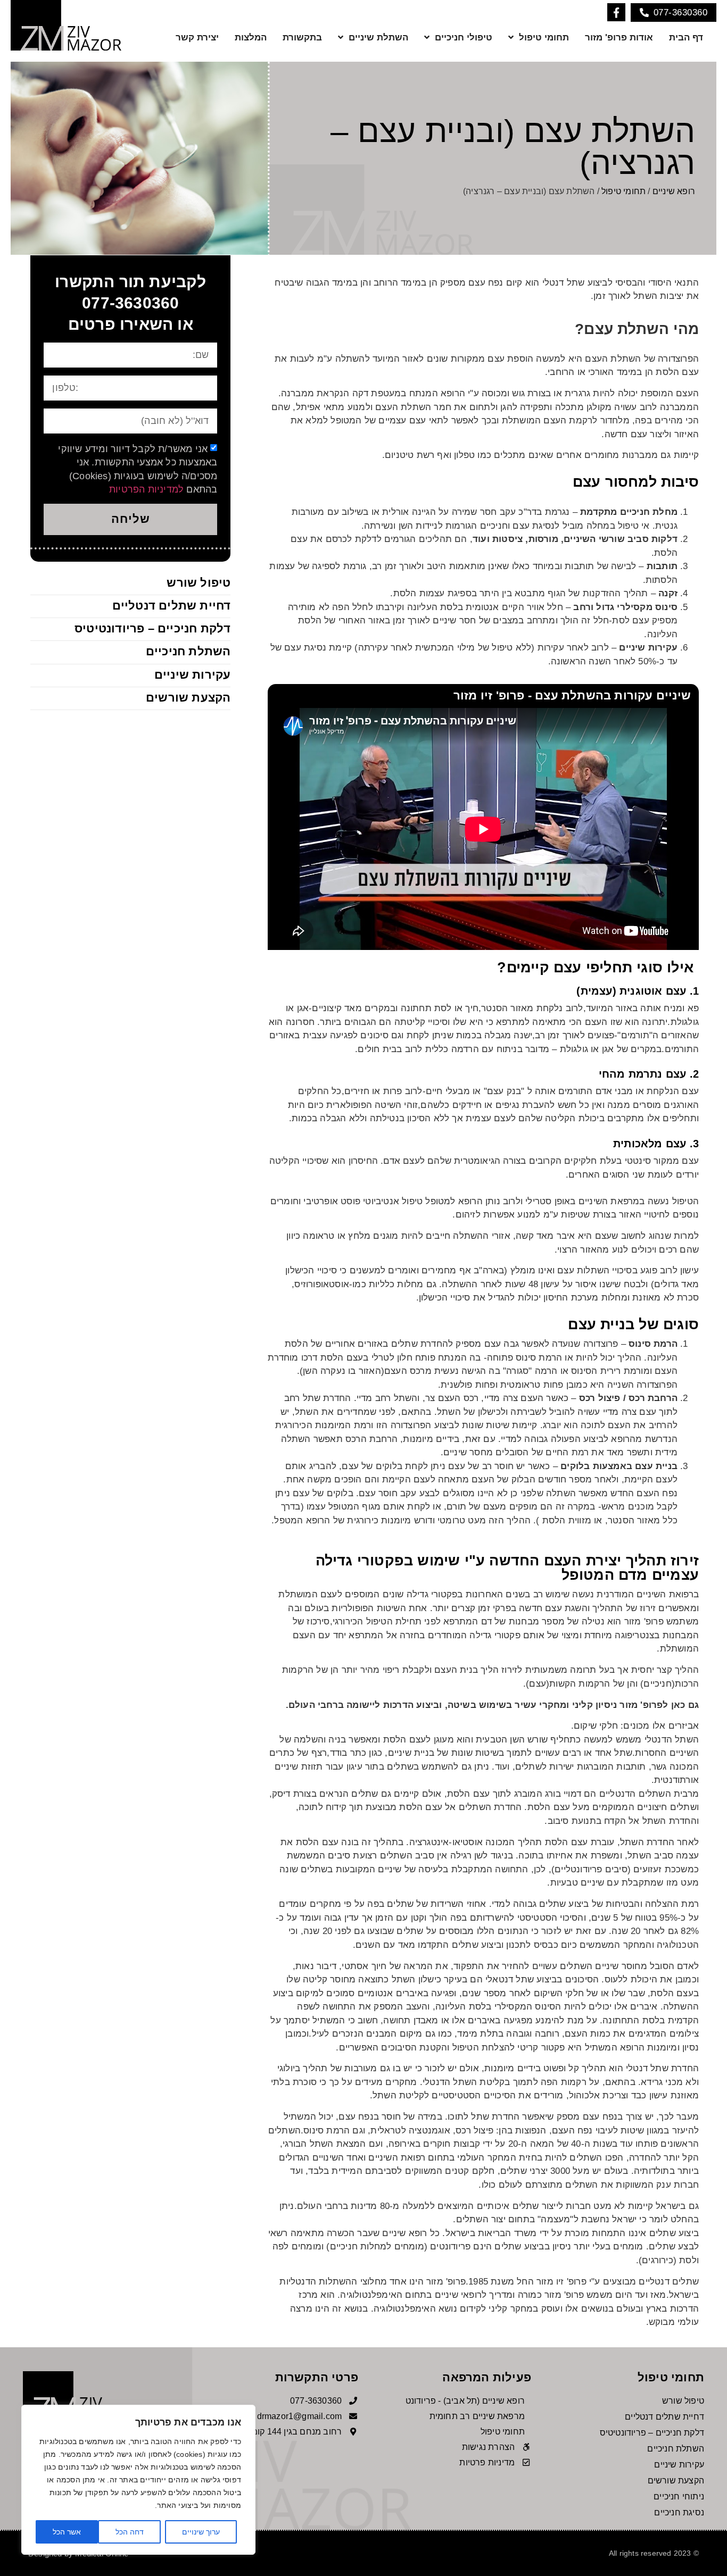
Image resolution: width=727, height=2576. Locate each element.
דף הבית (686, 37)
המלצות (251, 37)
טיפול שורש (199, 583)
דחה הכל (130, 2532)
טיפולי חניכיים (464, 37)
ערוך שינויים (201, 2532)
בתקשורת (302, 37)
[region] (138, 2480)
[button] (674, 12)
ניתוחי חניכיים (679, 2496)
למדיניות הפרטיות (146, 489)
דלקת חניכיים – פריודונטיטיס (152, 628)
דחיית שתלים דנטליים (172, 606)
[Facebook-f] (616, 12)
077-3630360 (130, 303)
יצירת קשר (197, 37)
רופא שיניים (674, 191)
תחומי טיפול (544, 37)
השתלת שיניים (378, 37)
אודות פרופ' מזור (619, 37)
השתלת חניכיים (188, 651)
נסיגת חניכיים (679, 2512)
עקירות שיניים (193, 675)
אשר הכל (67, 2532)
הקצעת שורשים (188, 698)
